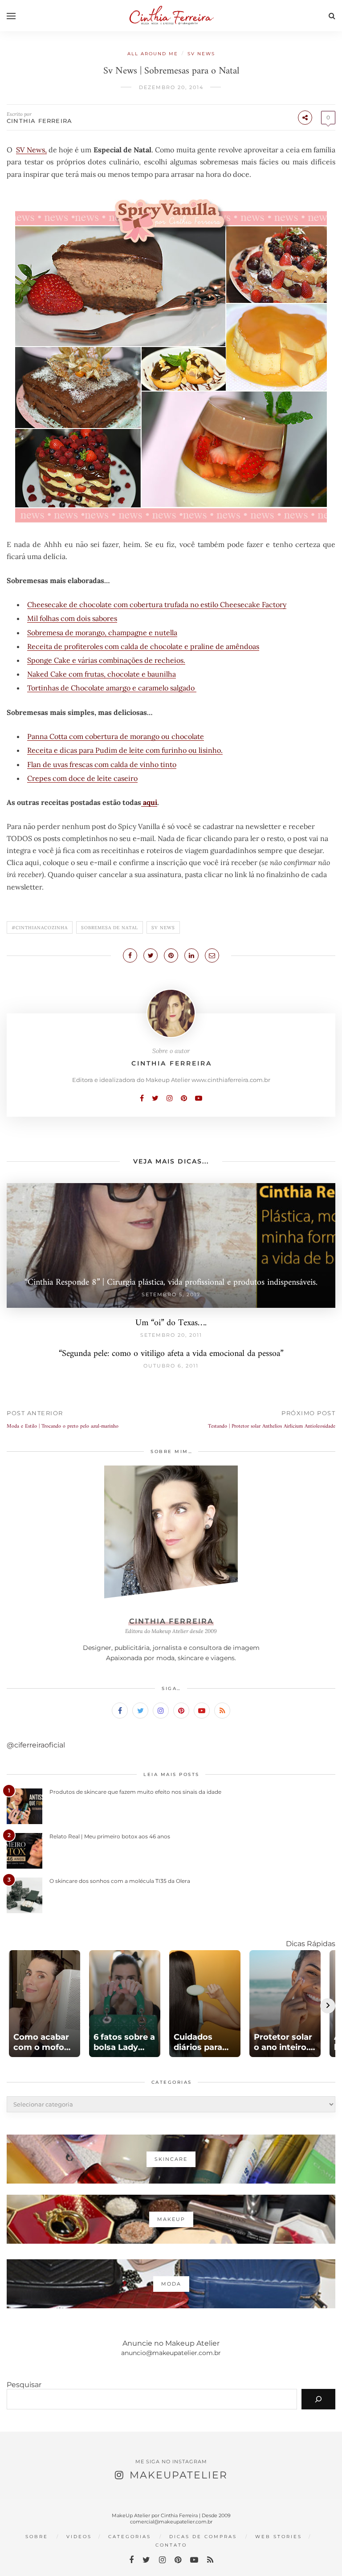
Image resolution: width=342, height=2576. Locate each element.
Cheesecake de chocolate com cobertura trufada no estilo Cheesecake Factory (157, 604)
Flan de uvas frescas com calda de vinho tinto (102, 764)
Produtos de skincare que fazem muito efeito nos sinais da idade (135, 1792)
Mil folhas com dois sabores (72, 618)
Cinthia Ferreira (39, 121)
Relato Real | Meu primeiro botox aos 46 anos (110, 1836)
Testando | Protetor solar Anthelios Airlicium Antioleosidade (272, 1427)
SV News (201, 54)
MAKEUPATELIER (179, 2475)
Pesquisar (24, 2385)
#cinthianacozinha (40, 928)
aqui (149, 802)
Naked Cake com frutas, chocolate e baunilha (102, 674)
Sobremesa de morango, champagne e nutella (102, 633)
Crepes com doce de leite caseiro (82, 778)
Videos (79, 2537)
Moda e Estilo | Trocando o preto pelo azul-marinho (63, 1427)
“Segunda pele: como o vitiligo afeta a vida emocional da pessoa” (171, 1354)
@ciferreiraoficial (36, 1745)
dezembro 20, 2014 (171, 87)
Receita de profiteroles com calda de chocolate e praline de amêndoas (143, 646)
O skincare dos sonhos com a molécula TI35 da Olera (120, 1881)
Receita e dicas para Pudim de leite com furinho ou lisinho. (125, 750)
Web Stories (279, 2537)
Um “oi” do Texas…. (171, 1323)
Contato (171, 2545)
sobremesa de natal (110, 928)
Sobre (37, 2537)
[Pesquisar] (318, 2399)
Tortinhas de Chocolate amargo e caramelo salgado (112, 688)
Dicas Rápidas (311, 1944)
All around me (153, 54)
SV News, (31, 150)
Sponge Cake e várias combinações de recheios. (106, 660)
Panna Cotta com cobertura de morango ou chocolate (116, 736)
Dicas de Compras (203, 2537)
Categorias (130, 2537)
